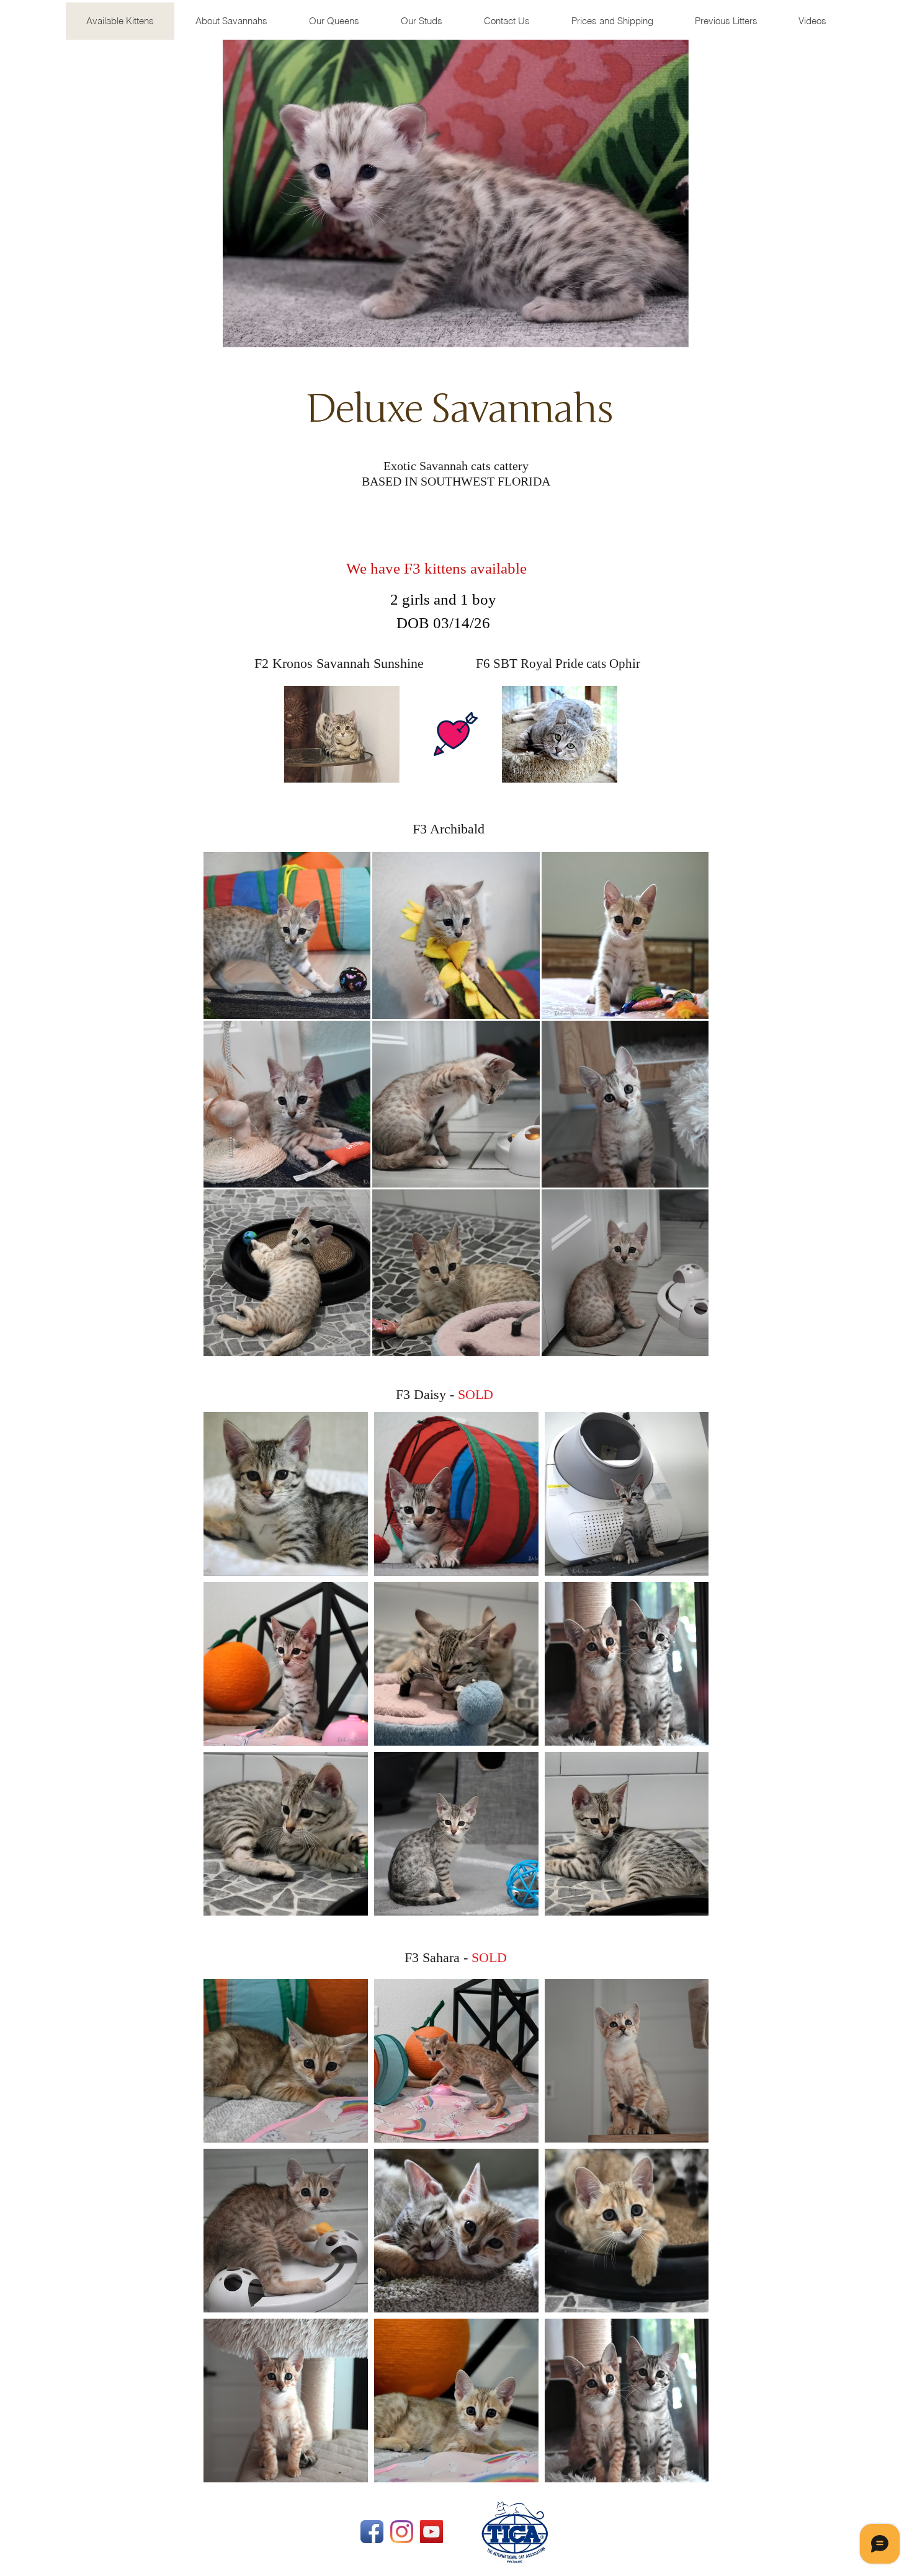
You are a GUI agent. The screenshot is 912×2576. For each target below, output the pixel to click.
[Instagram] (402, 2532)
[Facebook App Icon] (372, 2532)
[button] (726, 21)
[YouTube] (431, 2532)
